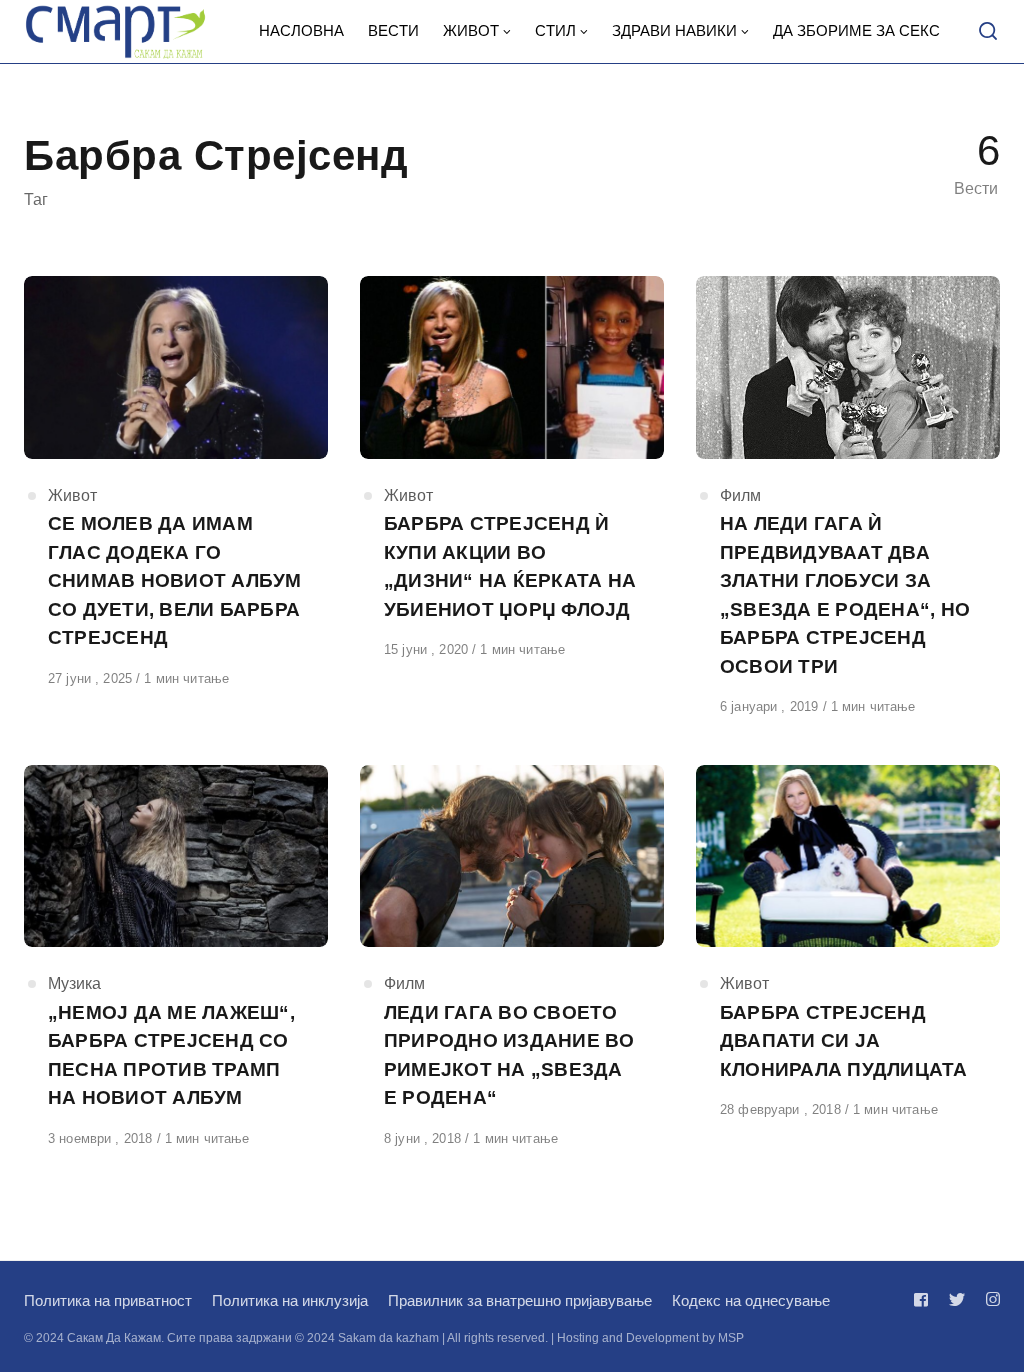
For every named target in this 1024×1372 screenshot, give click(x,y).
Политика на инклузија (290, 1300)
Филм (740, 495)
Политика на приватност (108, 1300)
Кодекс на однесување (751, 1300)
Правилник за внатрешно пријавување (520, 1300)
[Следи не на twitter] (957, 1299)
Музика (74, 983)
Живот (72, 495)
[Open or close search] (988, 32)
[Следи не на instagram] (989, 1299)
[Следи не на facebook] (925, 1299)
